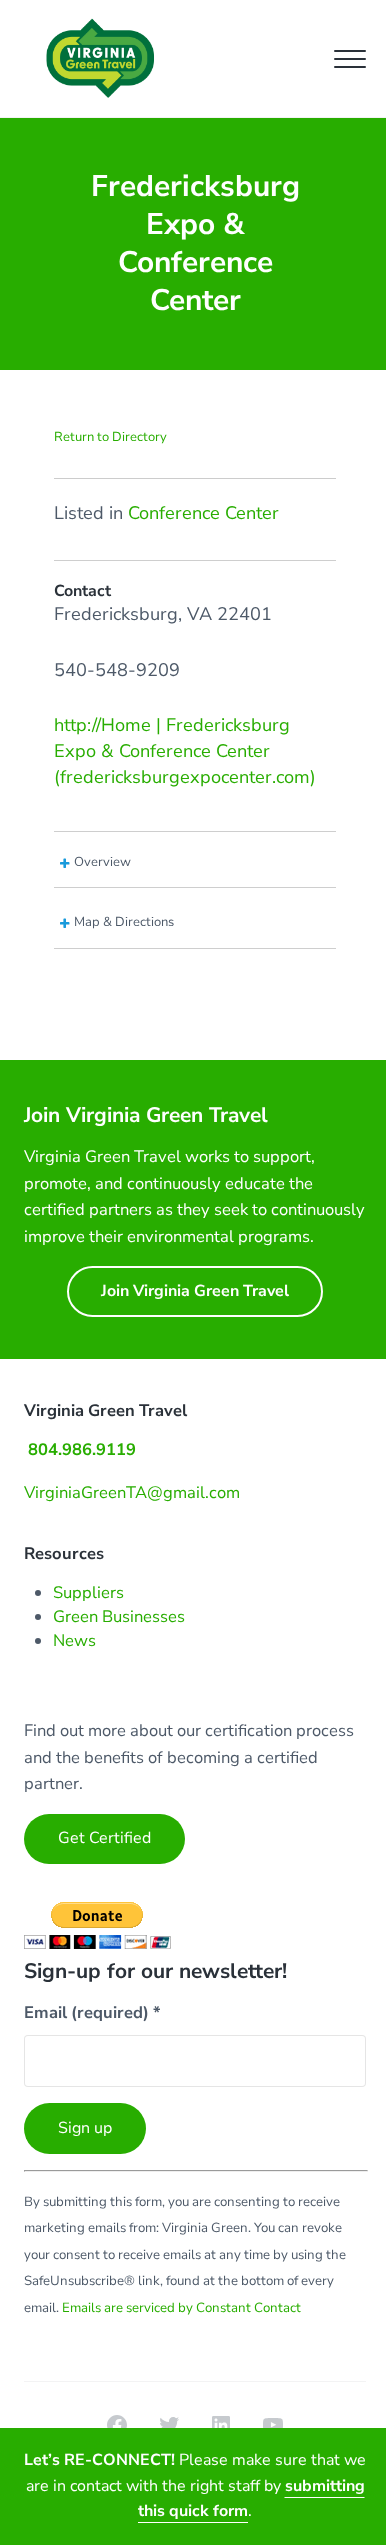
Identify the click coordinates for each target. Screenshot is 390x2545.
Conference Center (203, 513)
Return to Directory (110, 437)
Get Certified (104, 1838)
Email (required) (92, 2012)
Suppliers (88, 1592)
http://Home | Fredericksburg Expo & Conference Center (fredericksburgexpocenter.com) (185, 751)
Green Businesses (119, 1616)
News (74, 1640)
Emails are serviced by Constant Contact (181, 2308)
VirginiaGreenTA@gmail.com (132, 1492)
